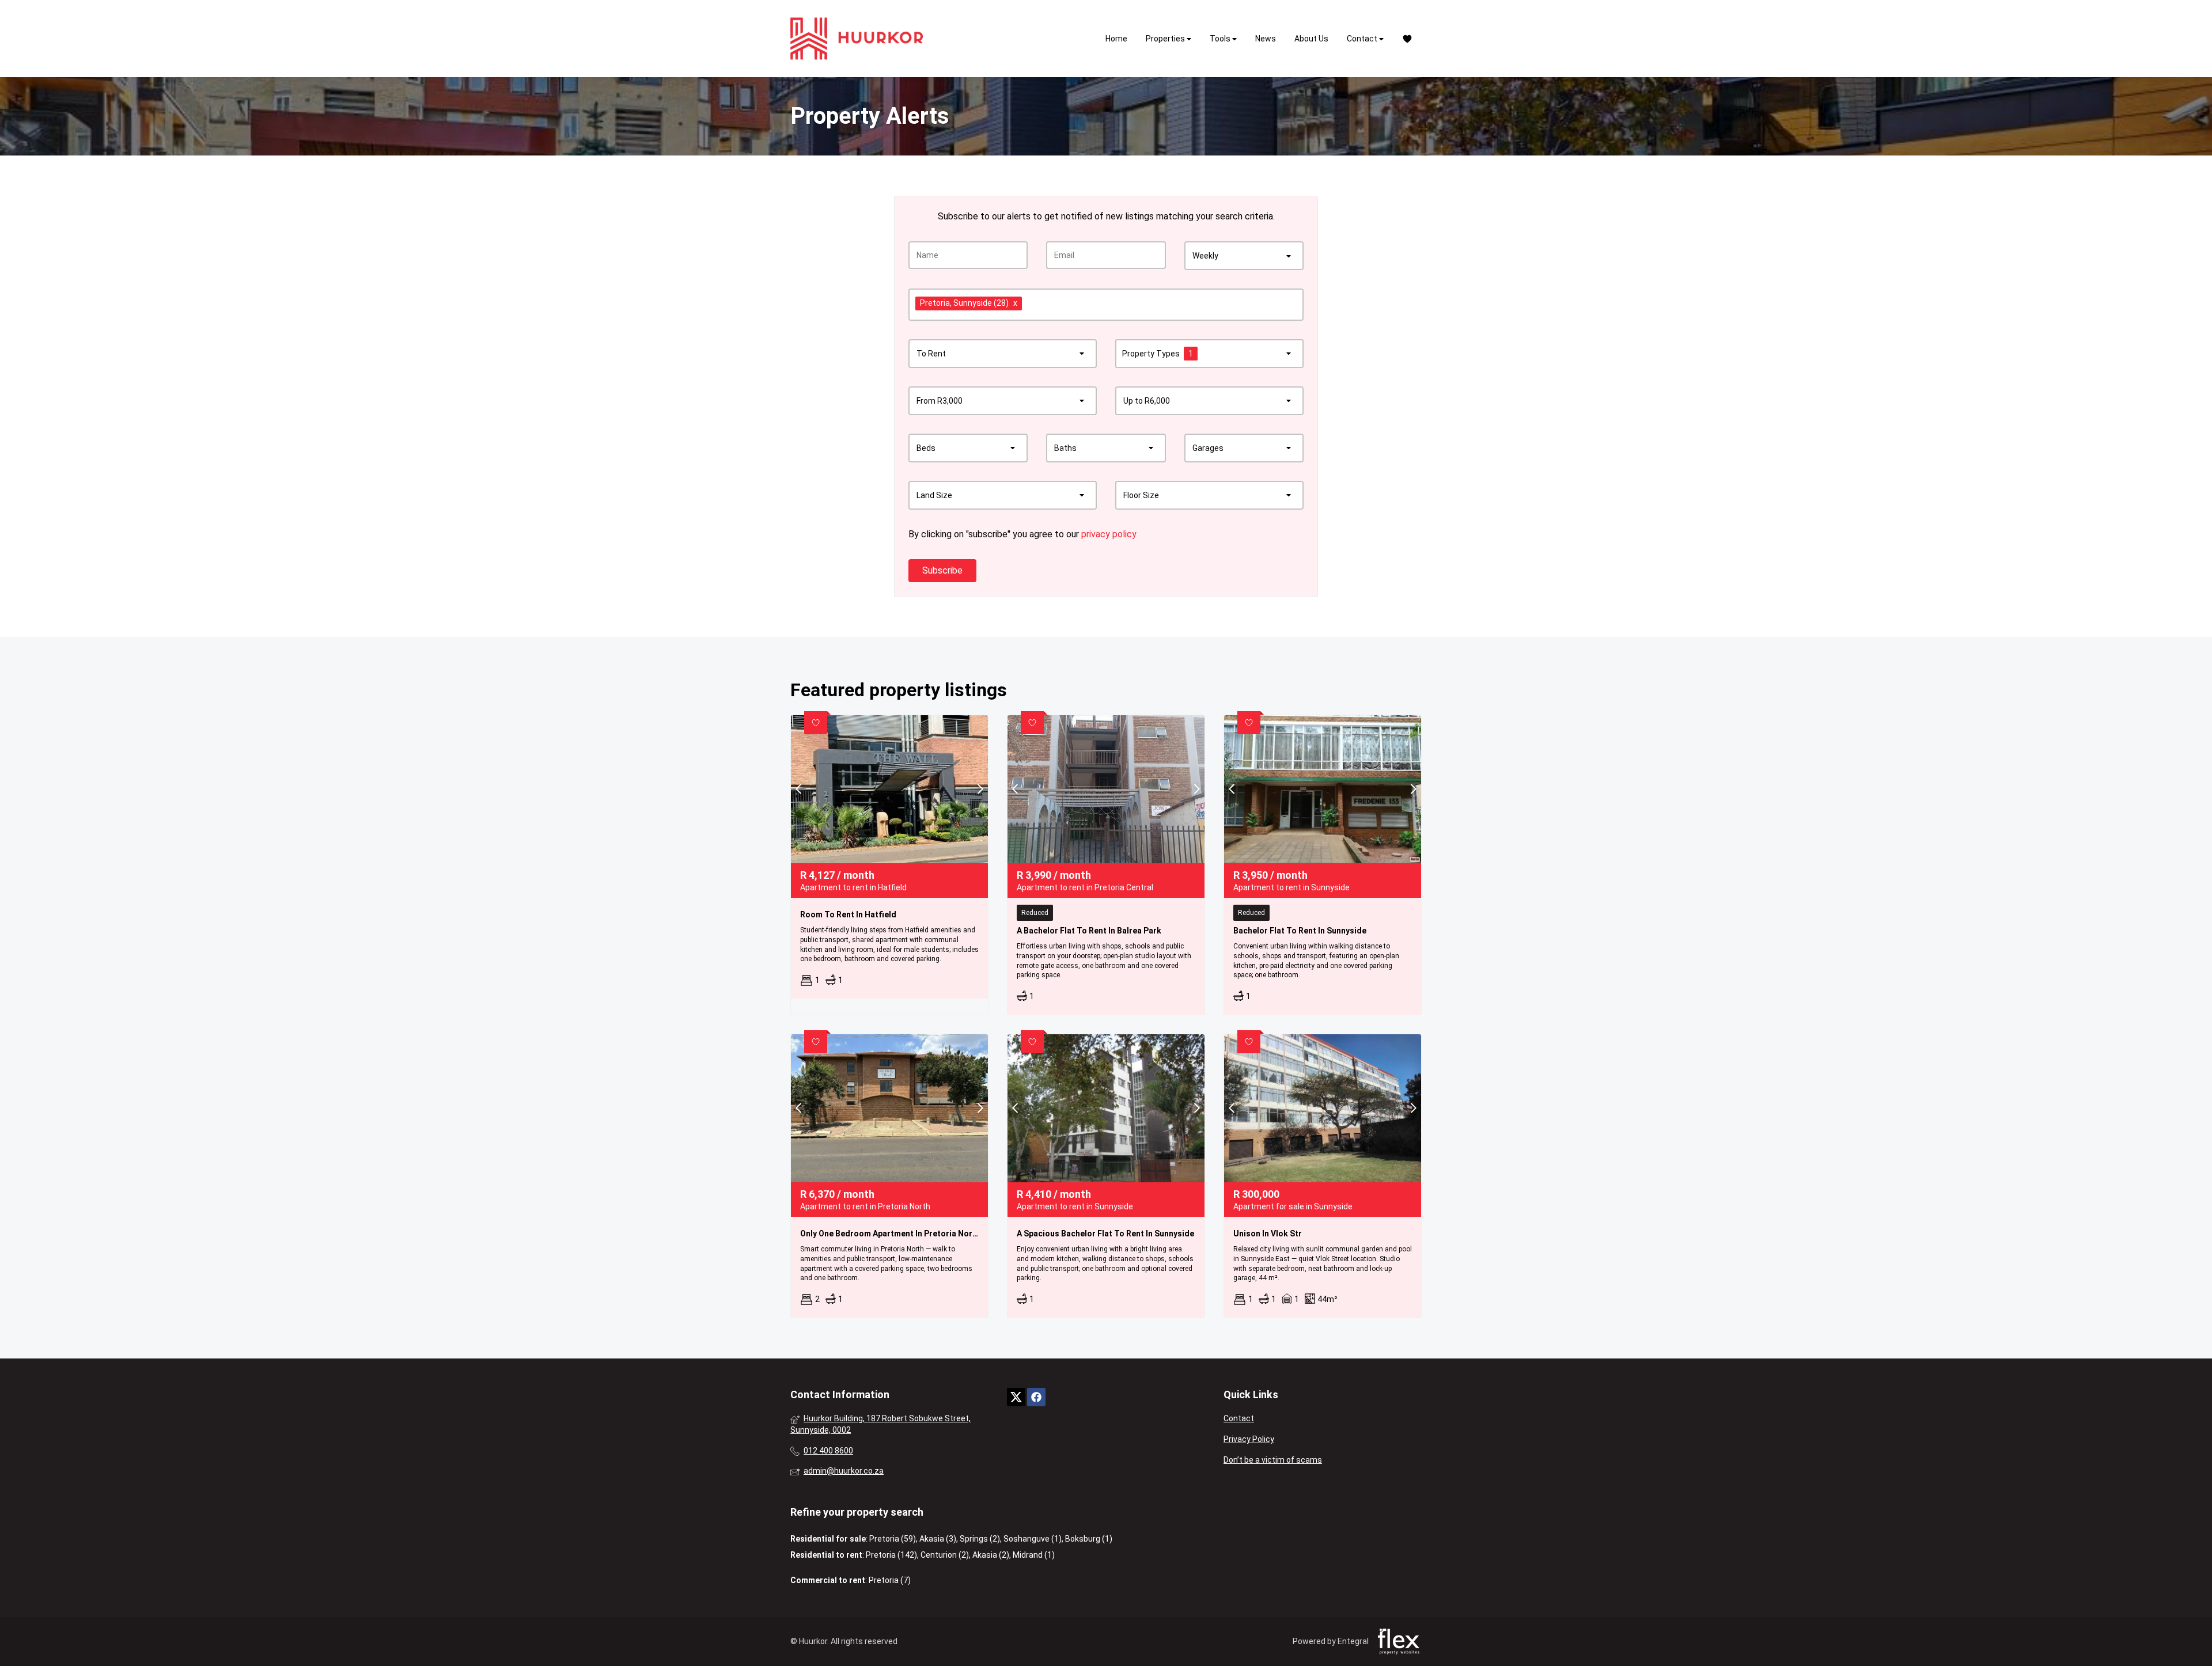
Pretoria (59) (893, 1539)
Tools (1221, 39)
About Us (1311, 39)
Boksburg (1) (1089, 1539)
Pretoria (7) (890, 1580)
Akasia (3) (938, 1539)
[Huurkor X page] (1016, 1397)
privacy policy (1109, 534)
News (1266, 39)
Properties (1166, 39)
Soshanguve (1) (1033, 1539)
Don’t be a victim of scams (1273, 1460)
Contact (1363, 39)
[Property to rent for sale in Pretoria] (857, 39)
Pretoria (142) (891, 1555)
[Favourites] (1407, 39)
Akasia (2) (991, 1555)
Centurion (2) (945, 1555)
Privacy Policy (1249, 1439)
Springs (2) (980, 1539)
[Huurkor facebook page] (1036, 1397)
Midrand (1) (1034, 1555)
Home (1116, 39)
